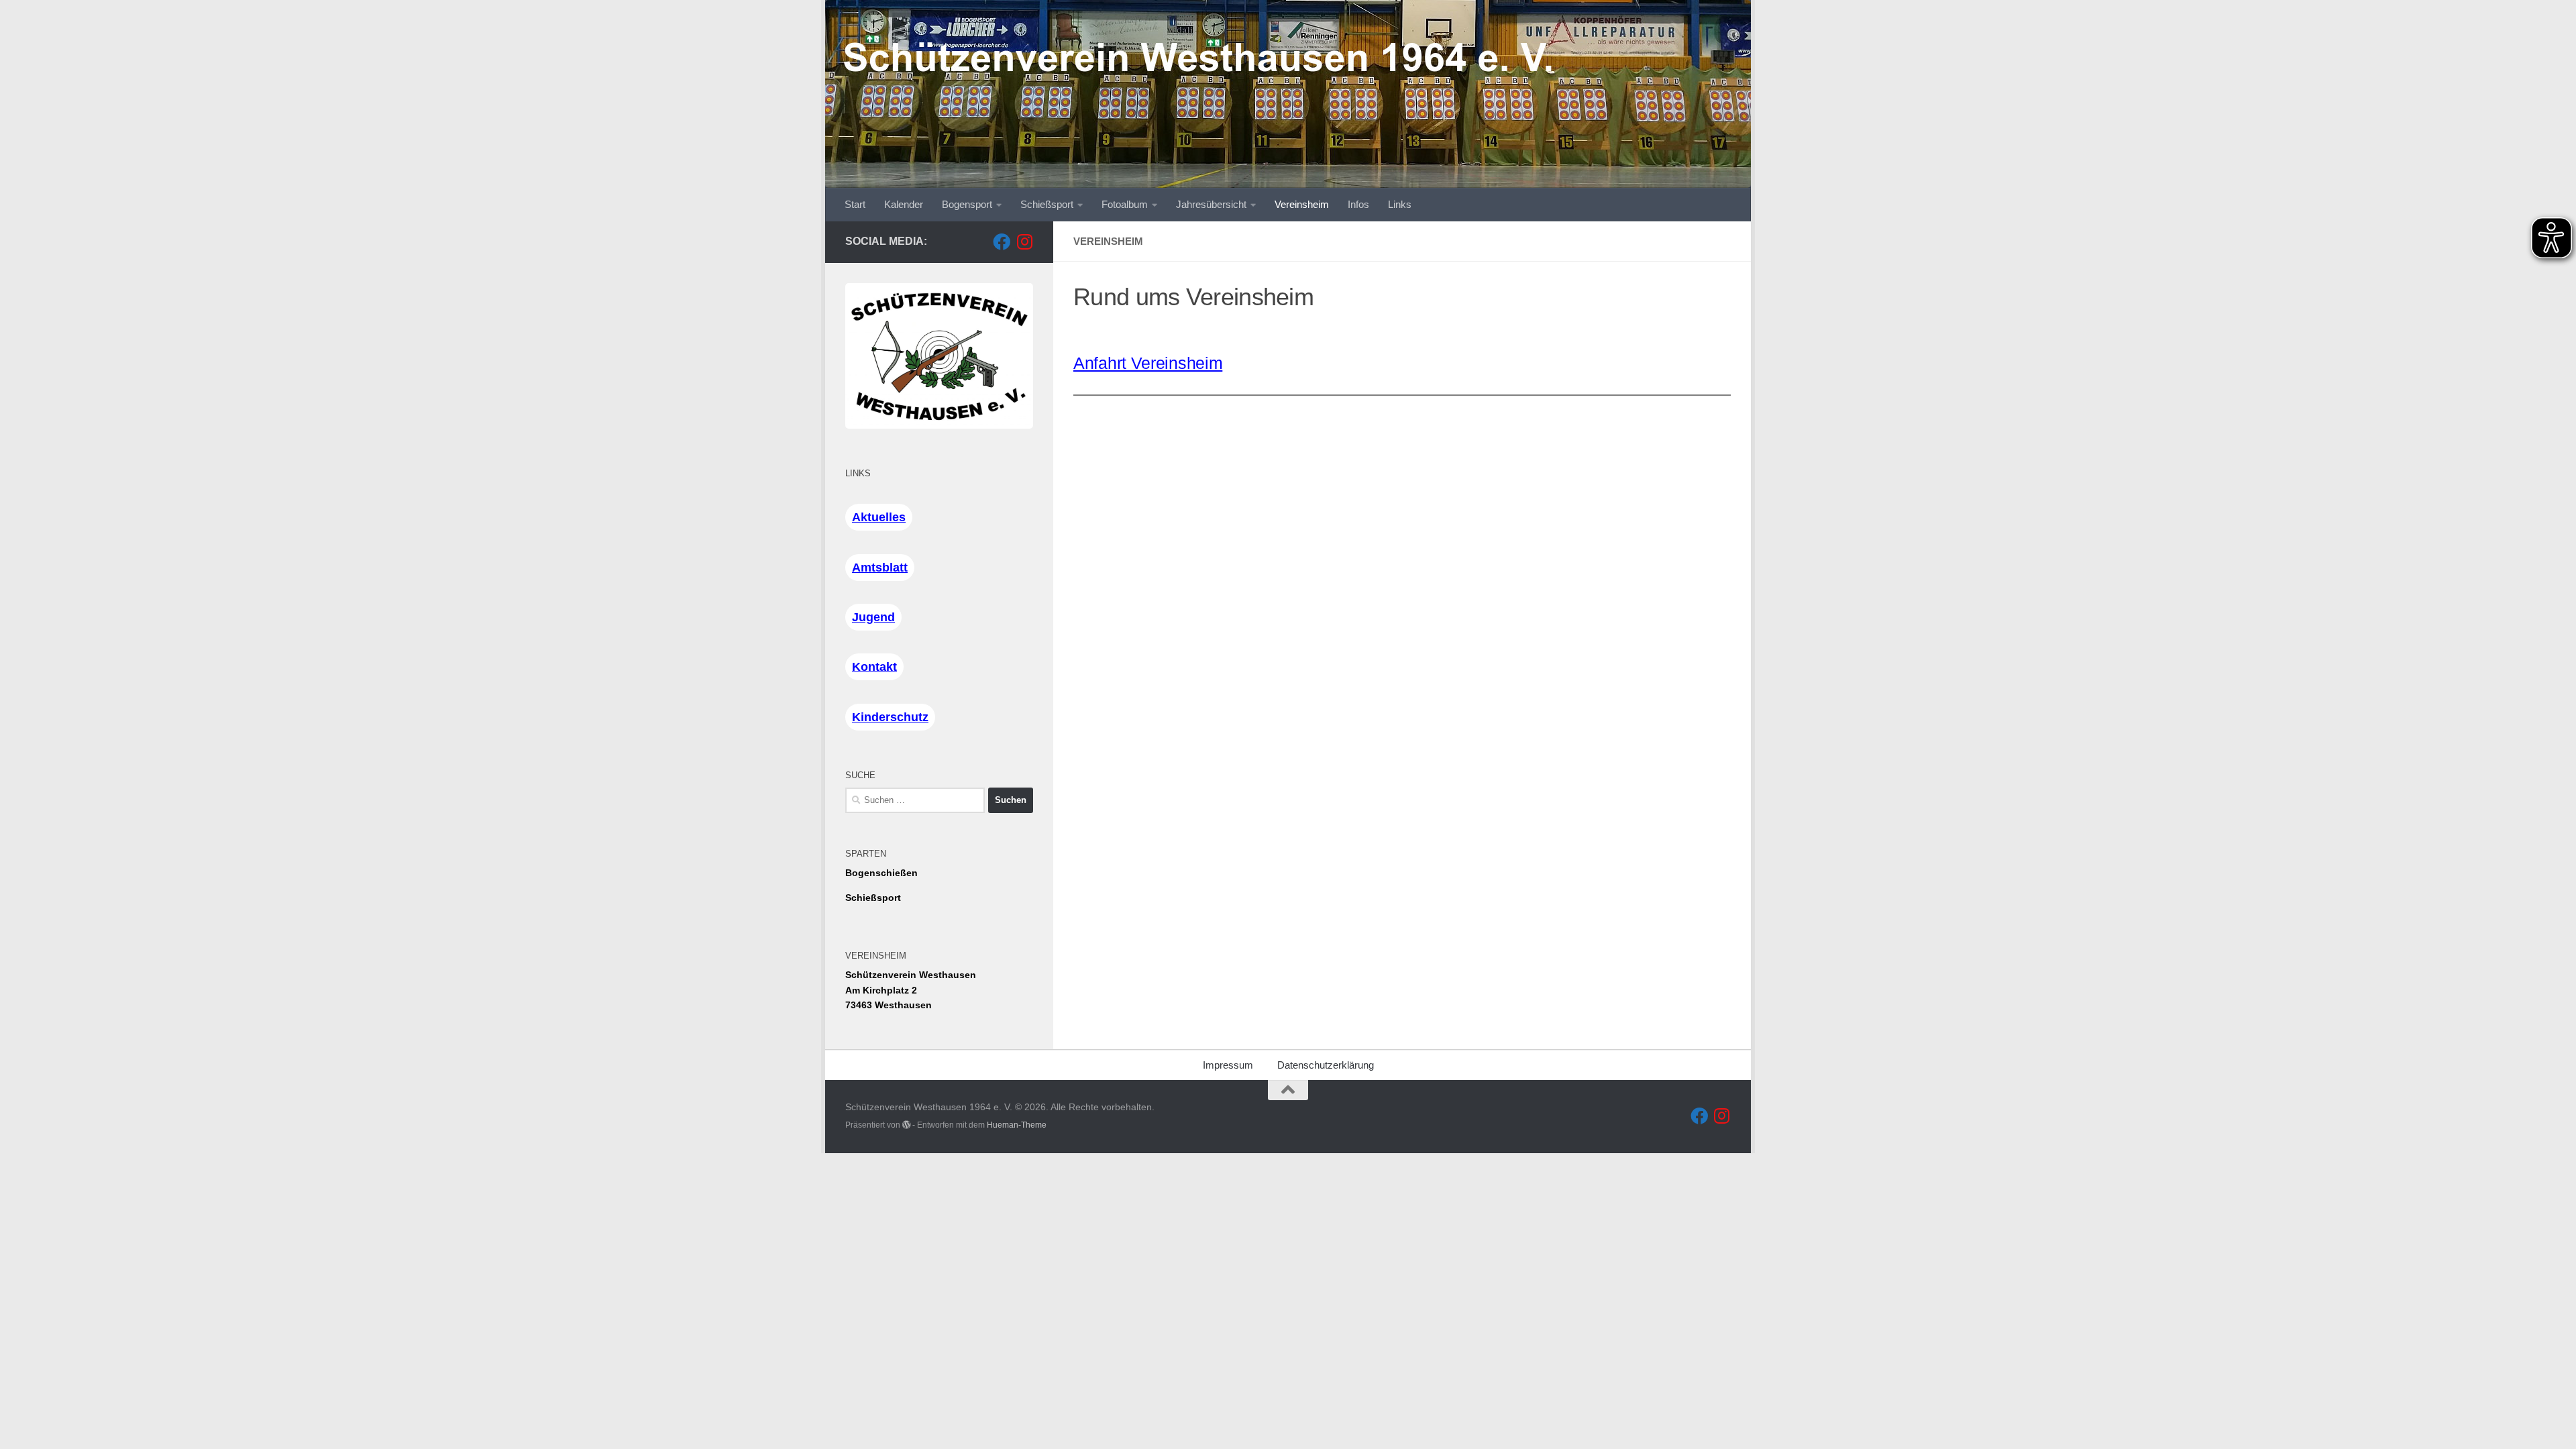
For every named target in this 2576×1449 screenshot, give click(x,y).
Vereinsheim (1302, 204)
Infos (1358, 204)
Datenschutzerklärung (1326, 1065)
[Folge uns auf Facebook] (1002, 241)
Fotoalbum (1125, 204)
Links (1400, 204)
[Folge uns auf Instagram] (1024, 241)
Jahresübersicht (1211, 204)
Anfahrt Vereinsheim (1148, 363)
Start (855, 204)
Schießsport (1047, 204)
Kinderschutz (890, 717)
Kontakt (874, 667)
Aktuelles (879, 517)
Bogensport (967, 204)
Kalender (904, 204)
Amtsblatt (880, 568)
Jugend (873, 617)
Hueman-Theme (1017, 1125)
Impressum (1228, 1065)
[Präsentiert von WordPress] (906, 1125)
